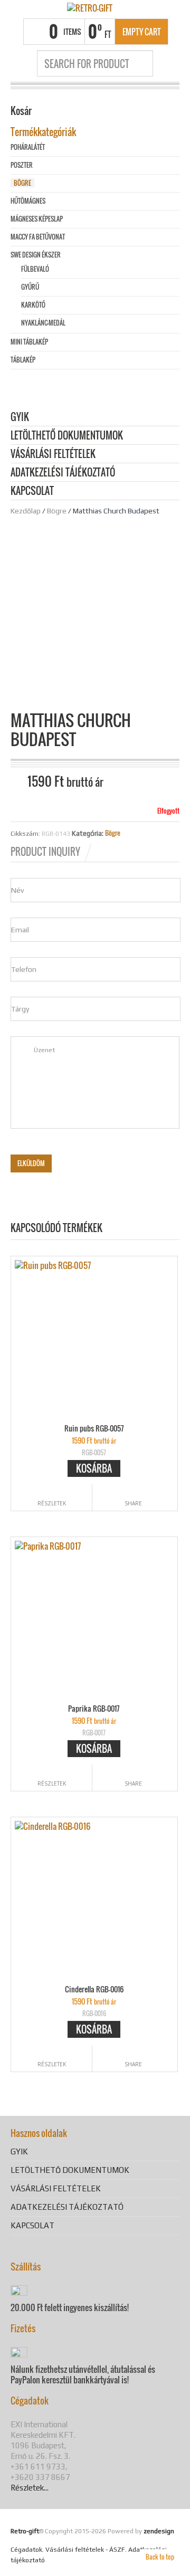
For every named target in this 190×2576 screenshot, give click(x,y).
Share (133, 1503)
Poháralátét (28, 147)
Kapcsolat (32, 492)
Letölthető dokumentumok (67, 436)
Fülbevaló (35, 269)
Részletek (52, 1503)
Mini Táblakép (29, 342)
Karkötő (33, 305)
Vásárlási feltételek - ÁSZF (85, 2550)
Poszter (22, 165)
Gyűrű (30, 287)
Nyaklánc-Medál (43, 323)
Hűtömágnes (28, 201)
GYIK (20, 418)
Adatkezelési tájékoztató (63, 473)
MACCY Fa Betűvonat (38, 237)
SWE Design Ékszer (36, 255)
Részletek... (30, 2488)
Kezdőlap (26, 511)
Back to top (160, 2557)
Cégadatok (26, 2550)
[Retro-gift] (90, 7)
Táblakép (23, 360)
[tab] (52, 852)
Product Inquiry (45, 852)
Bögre (57, 511)
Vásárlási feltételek (53, 455)
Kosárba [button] (94, 1468)
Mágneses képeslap (37, 219)
